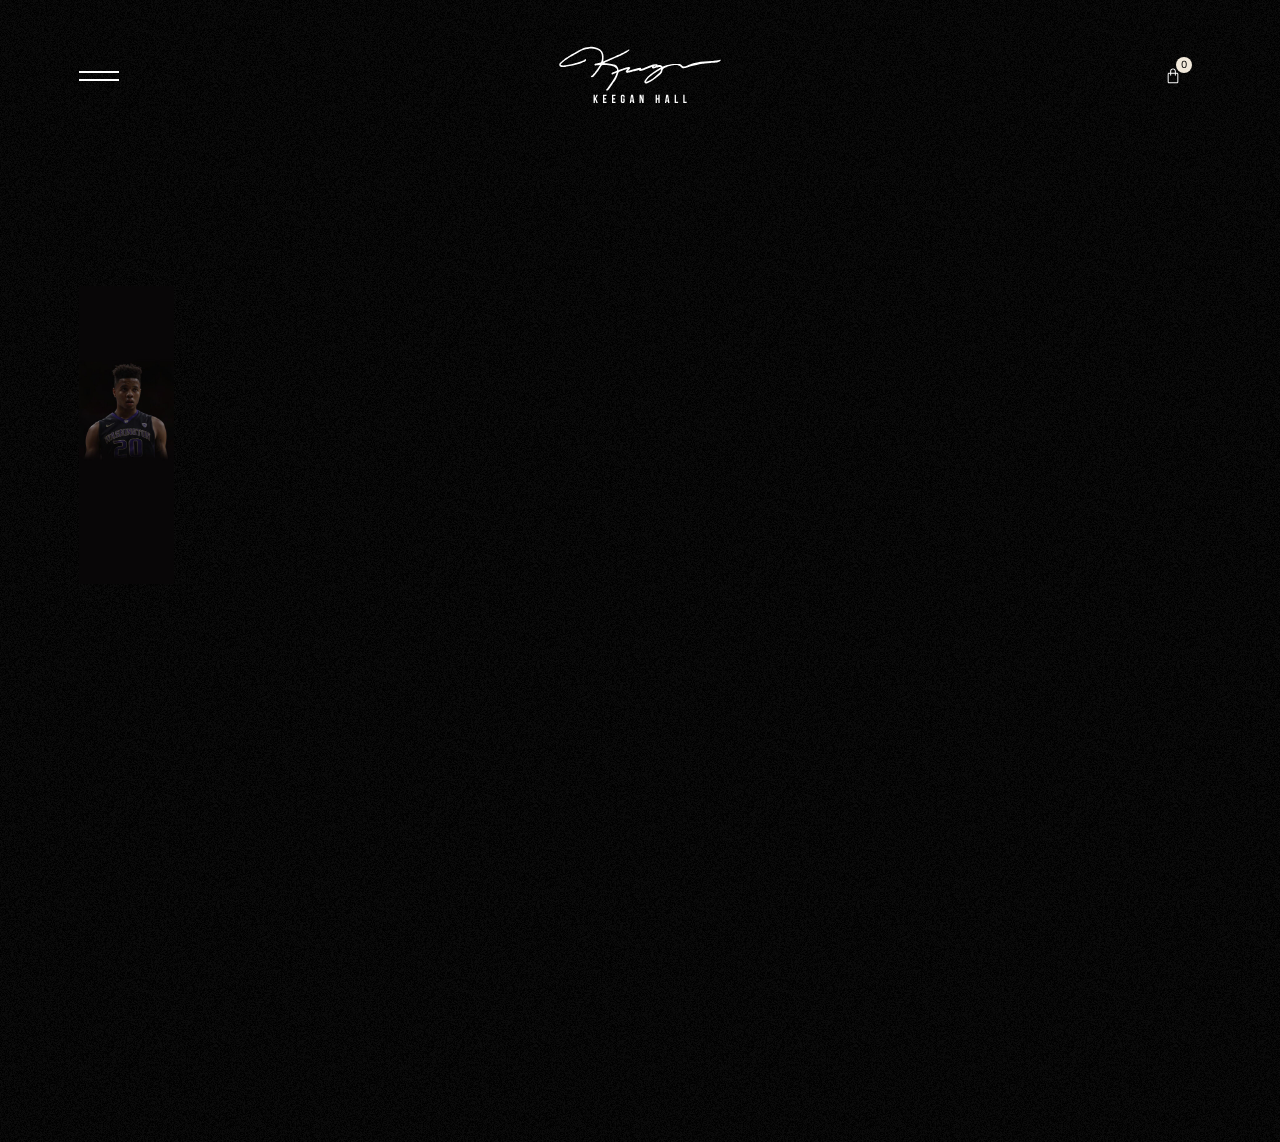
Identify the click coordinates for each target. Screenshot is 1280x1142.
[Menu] (99, 76)
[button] (1173, 76)
